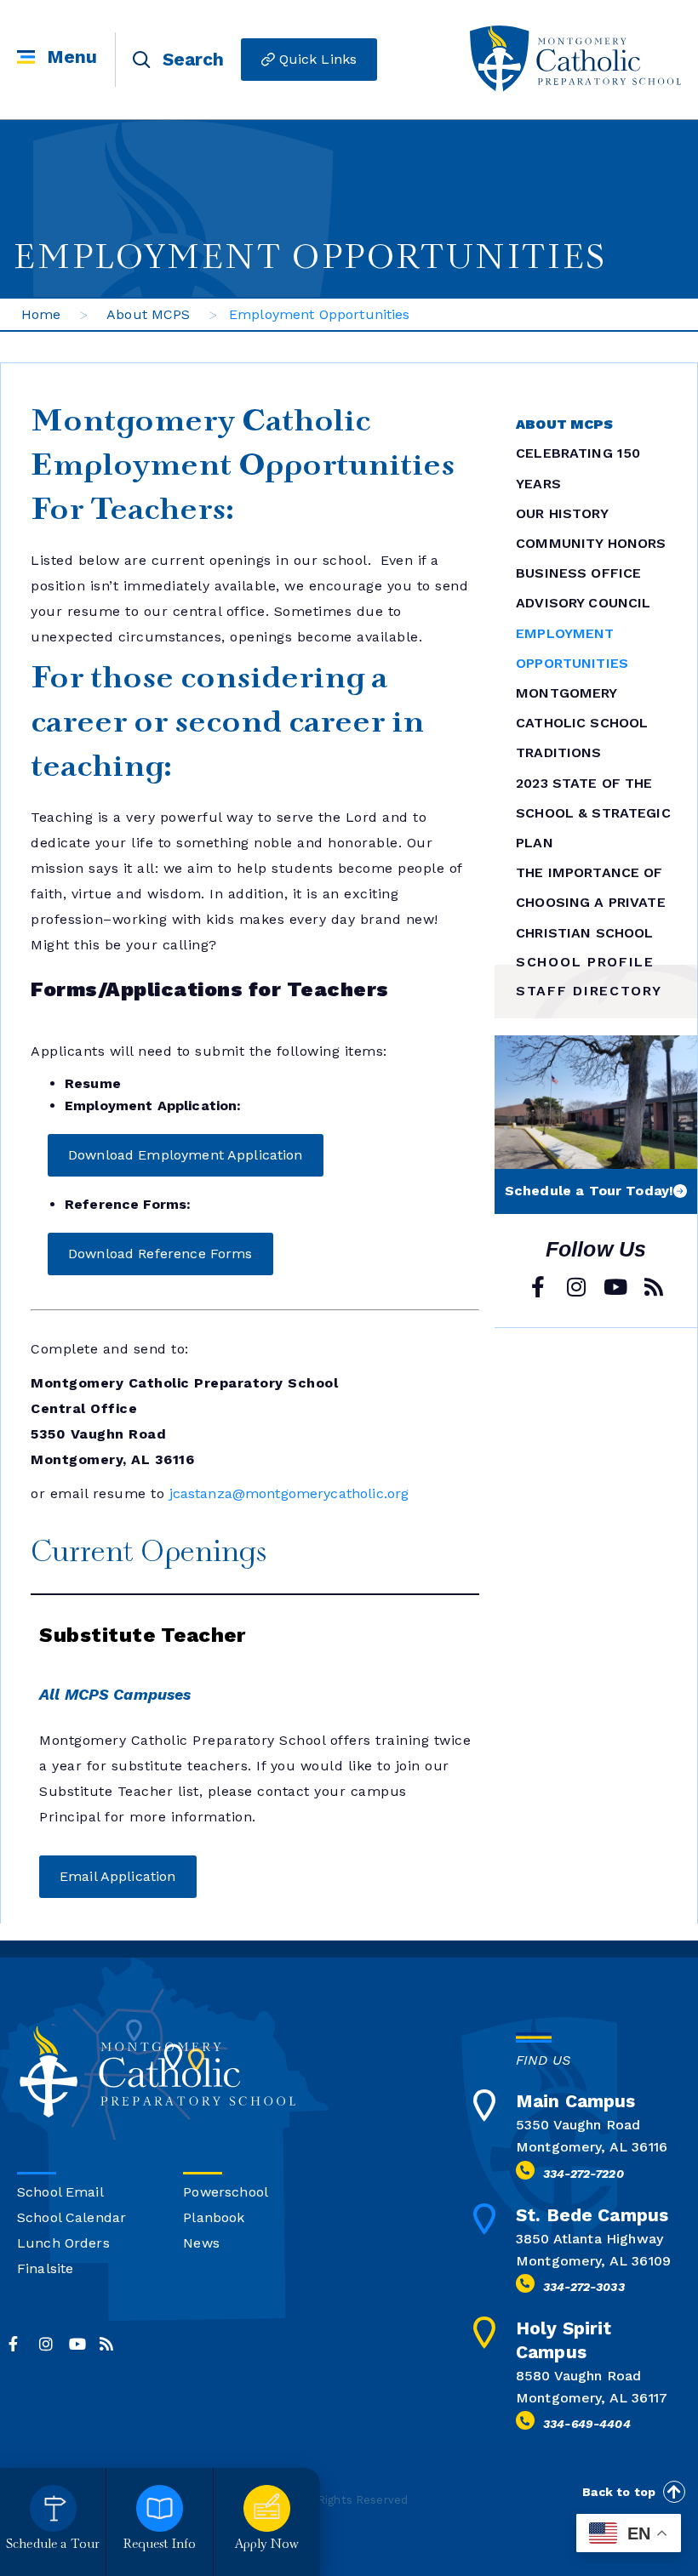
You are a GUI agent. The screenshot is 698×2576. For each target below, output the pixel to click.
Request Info (160, 2545)
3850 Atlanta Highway (589, 2239)
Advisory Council (583, 603)
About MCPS (149, 314)
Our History (562, 513)
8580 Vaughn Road (578, 2376)
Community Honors (591, 543)
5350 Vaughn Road (578, 2125)
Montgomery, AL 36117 (592, 2398)
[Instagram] (577, 1287)
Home (41, 314)
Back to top (619, 2492)
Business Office (578, 573)
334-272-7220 (584, 2174)
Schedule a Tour (53, 2545)
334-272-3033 (584, 2287)
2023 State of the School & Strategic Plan (593, 813)
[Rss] (653, 1287)
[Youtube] (615, 1287)
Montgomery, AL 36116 (592, 2147)
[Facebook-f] (538, 1287)
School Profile (585, 962)
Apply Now (267, 2545)
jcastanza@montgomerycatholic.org (289, 1493)
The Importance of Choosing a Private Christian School (591, 902)
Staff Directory (589, 991)
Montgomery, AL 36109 (593, 2261)
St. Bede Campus (592, 2215)
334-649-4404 (587, 2424)
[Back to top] (674, 2492)
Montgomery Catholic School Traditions (582, 723)
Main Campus (576, 2101)
